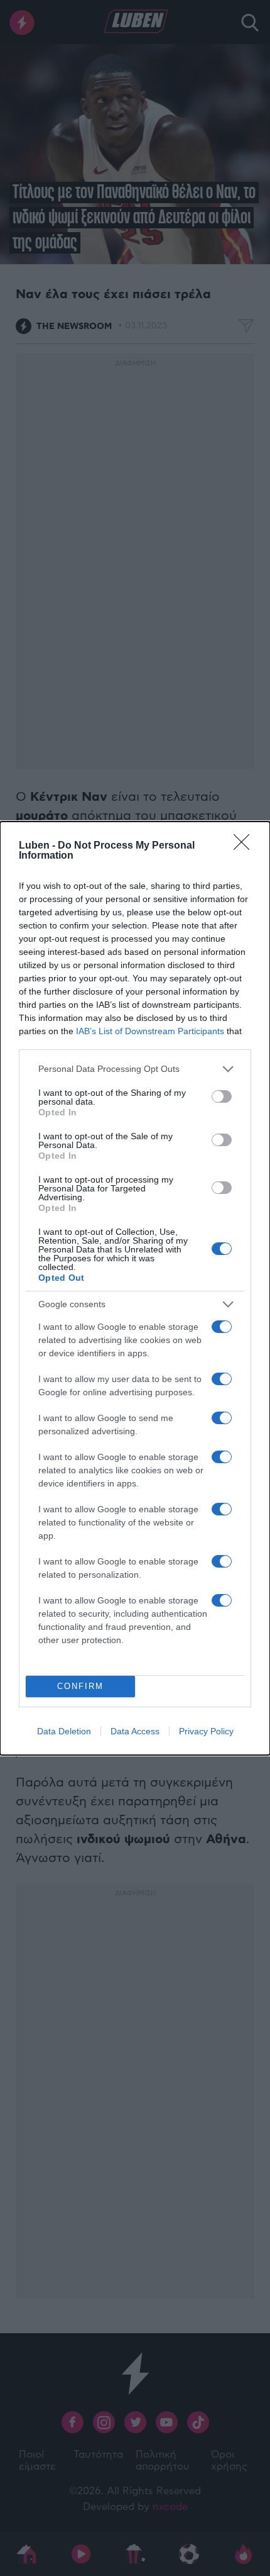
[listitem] (135, 1069)
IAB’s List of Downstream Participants (150, 1031)
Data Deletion (64, 1731)
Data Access (135, 1731)
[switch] (222, 1096)
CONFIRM (80, 1686)
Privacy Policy (206, 1731)
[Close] (246, 846)
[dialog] (135, 1288)
